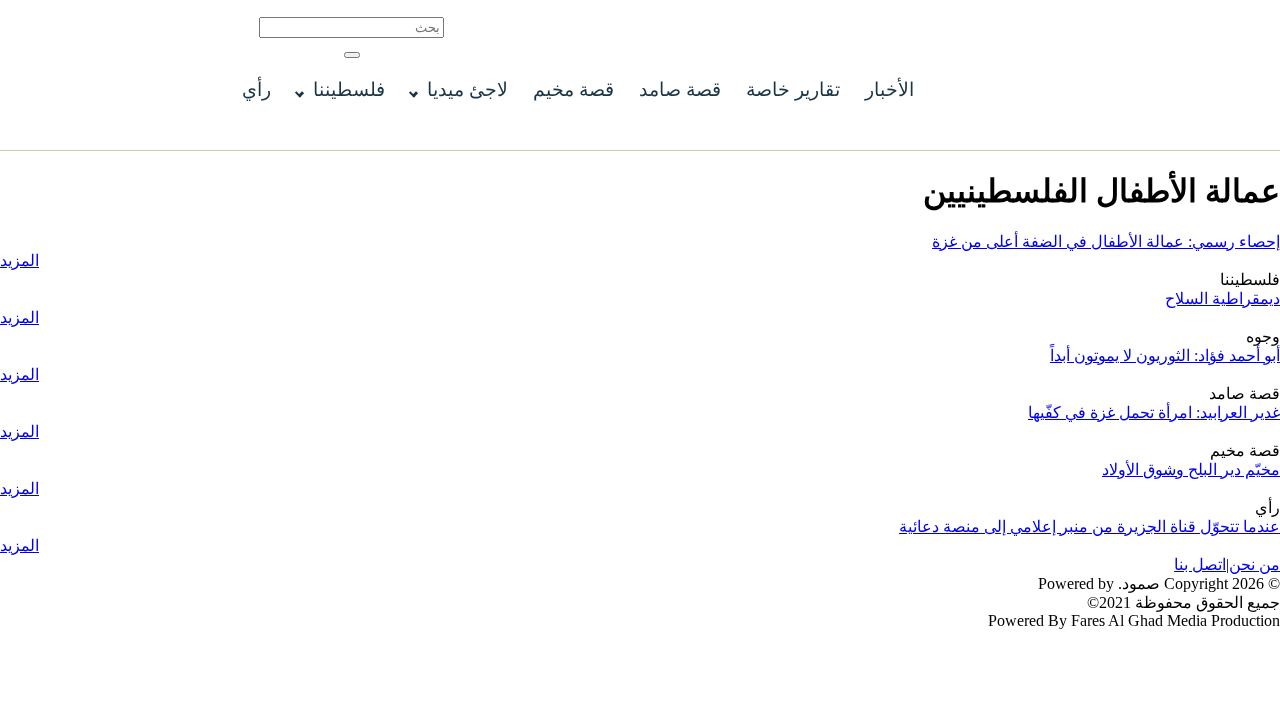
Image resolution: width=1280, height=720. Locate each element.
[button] (352, 55)
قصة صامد (680, 89)
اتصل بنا (1200, 564)
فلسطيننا (349, 89)
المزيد (19, 260)
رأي (256, 89)
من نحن (1254, 564)
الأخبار (889, 89)
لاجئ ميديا (467, 89)
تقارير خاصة (793, 89)
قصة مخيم (573, 89)
